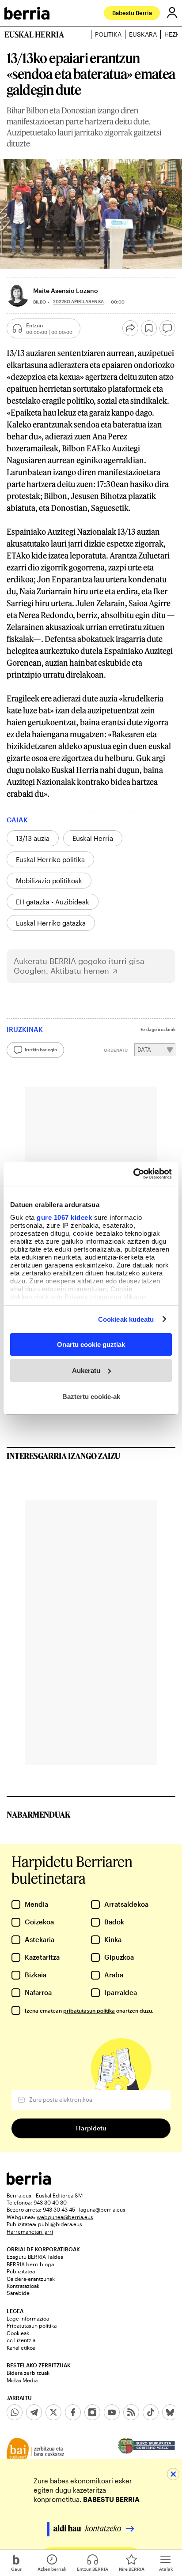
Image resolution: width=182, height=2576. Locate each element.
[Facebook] (73, 2412)
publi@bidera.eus (60, 2224)
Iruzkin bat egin (41, 1050)
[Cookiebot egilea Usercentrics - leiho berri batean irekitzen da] (133, 1174)
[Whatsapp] (15, 2412)
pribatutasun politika (89, 2010)
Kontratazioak (23, 2286)
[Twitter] (53, 2412)
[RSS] (131, 2412)
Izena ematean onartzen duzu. (89, 2010)
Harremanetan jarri (30, 2231)
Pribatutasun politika (32, 2325)
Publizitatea (21, 2271)
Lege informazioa (28, 2318)
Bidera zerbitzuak (28, 2373)
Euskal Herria (93, 838)
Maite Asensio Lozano (66, 291)
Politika (108, 34)
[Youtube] (112, 2412)
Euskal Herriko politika (50, 859)
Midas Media (22, 2380)
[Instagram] (92, 2412)
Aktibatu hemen (80, 971)
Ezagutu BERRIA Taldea (35, 2257)
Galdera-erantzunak (31, 2279)
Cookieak (18, 2333)
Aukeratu (86, 1370)
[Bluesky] (170, 2412)
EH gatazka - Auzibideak (53, 902)
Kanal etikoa (21, 2347)
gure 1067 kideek (64, 1217)
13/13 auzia (33, 838)
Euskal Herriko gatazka (51, 923)
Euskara (143, 34)
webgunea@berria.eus (65, 2217)
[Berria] (29, 2182)
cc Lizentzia (21, 2340)
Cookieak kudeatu (126, 1319)
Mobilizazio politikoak (49, 881)
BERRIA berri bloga (30, 2264)
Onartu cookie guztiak (91, 1344)
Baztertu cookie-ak (91, 1396)
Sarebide (18, 2293)
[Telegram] (34, 2412)
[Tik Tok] (151, 2412)
